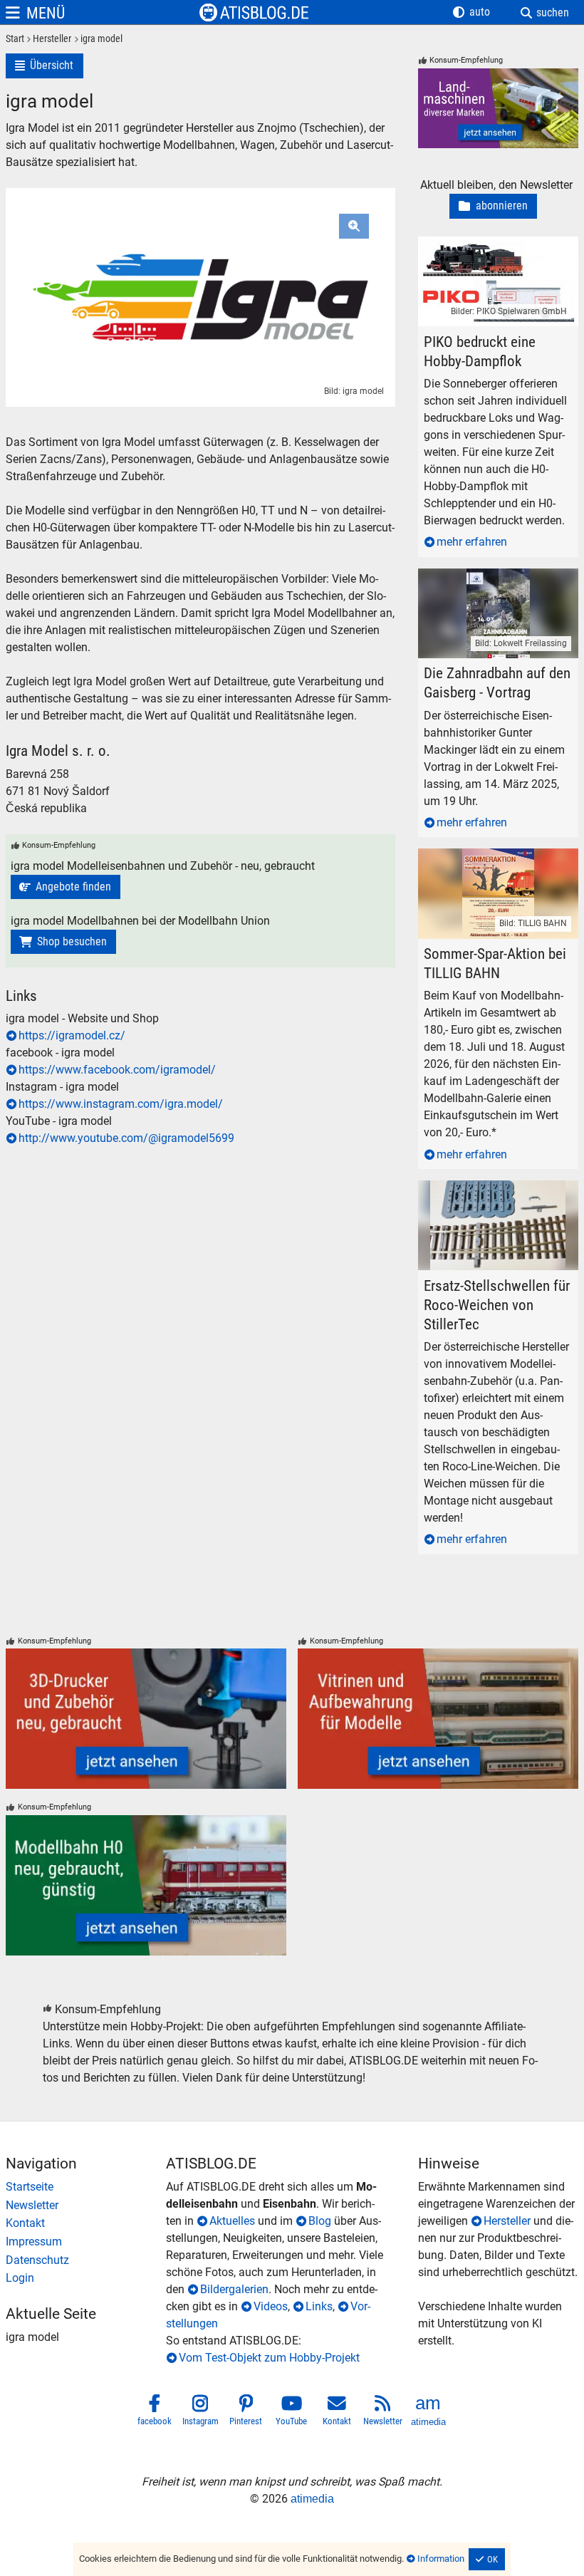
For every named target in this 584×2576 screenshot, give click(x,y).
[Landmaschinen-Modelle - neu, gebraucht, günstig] (498, 109)
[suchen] (545, 13)
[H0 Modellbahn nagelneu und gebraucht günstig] (146, 1885)
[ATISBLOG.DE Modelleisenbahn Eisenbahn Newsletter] (383, 2412)
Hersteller (507, 2221)
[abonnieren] (493, 206)
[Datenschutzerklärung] (86, 2260)
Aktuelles (232, 2221)
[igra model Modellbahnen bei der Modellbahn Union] (63, 942)
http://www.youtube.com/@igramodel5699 (126, 1138)
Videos (271, 2306)
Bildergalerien (234, 2289)
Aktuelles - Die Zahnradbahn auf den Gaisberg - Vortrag (489, 585)
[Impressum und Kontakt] (86, 2242)
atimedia (312, 2499)
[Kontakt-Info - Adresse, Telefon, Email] (86, 2223)
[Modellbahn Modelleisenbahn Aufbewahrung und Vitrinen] (438, 1719)
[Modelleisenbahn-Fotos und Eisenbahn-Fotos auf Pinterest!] (246, 2412)
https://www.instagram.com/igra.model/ (121, 1104)
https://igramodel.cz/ (72, 1035)
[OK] (487, 2560)
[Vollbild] (200, 270)
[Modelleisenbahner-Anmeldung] (86, 2278)
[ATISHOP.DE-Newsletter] (86, 2206)
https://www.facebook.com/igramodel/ (117, 1070)
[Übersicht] (45, 66)
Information (441, 2559)
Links (319, 2306)
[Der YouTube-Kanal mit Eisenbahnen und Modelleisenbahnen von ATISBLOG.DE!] (292, 2412)
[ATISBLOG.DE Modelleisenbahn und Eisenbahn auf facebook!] (155, 2412)
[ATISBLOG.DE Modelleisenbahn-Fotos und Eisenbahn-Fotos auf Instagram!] (201, 2412)
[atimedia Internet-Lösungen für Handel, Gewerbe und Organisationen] (429, 2412)
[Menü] (35, 13)
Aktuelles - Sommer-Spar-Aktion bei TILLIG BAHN (497, 865)
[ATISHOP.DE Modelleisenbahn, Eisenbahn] (86, 2187)
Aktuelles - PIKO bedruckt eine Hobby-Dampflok (492, 253)
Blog (320, 2221)
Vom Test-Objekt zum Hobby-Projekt (269, 2358)
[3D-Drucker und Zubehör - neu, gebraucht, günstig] (146, 1719)
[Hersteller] (48, 40)
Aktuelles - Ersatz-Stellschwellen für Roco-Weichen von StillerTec (498, 1197)
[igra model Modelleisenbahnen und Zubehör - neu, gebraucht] (66, 887)
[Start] (15, 40)
